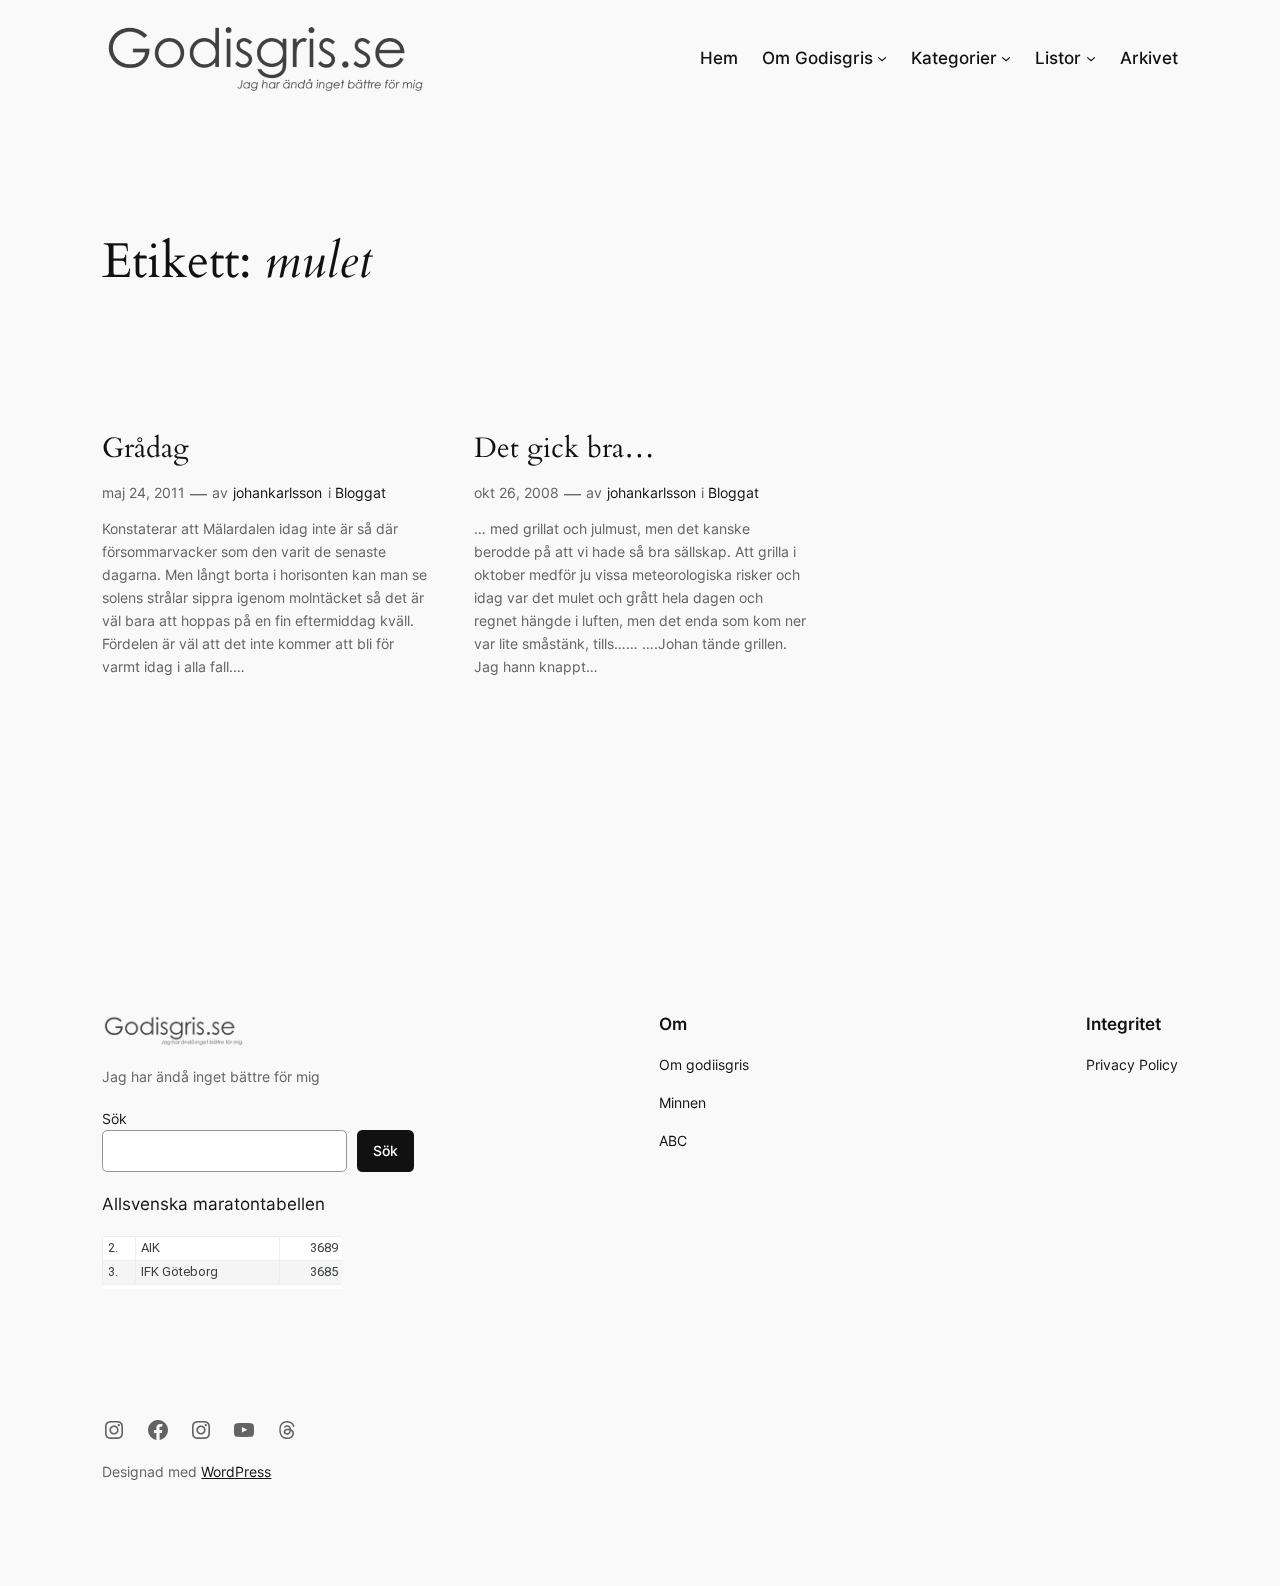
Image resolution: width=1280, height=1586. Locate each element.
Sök (114, 1118)
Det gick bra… (564, 448)
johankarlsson (277, 492)
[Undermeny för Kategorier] (1006, 58)
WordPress (236, 1471)
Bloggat (360, 492)
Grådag (145, 448)
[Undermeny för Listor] (1091, 58)
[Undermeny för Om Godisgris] (882, 58)
